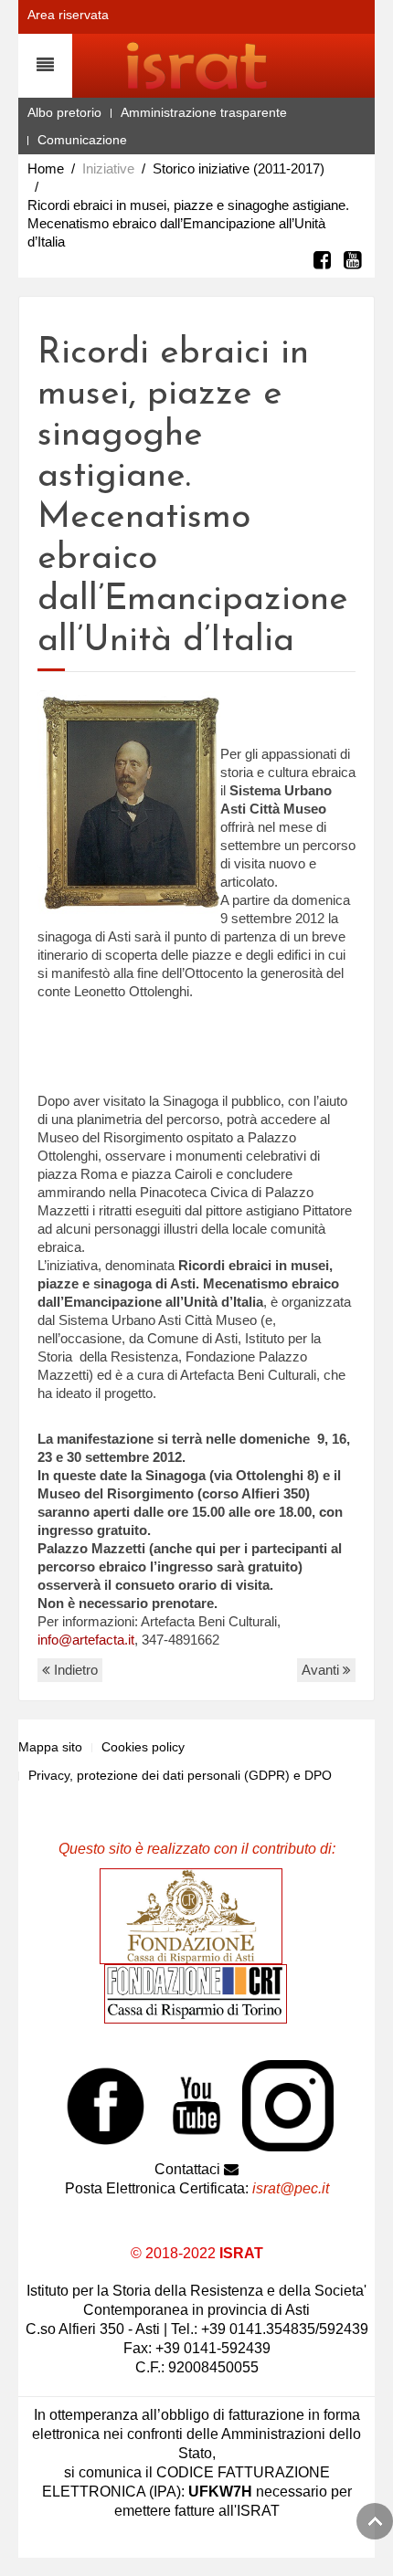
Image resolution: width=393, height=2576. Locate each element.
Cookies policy (143, 1747)
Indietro (74, 1670)
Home (46, 168)
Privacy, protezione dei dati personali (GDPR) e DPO (180, 1775)
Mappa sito (50, 1747)
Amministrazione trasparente (204, 112)
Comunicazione (82, 140)
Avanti (322, 1670)
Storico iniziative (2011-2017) (239, 168)
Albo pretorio (64, 112)
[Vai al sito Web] (196, 1916)
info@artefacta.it (86, 1640)
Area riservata (68, 15)
